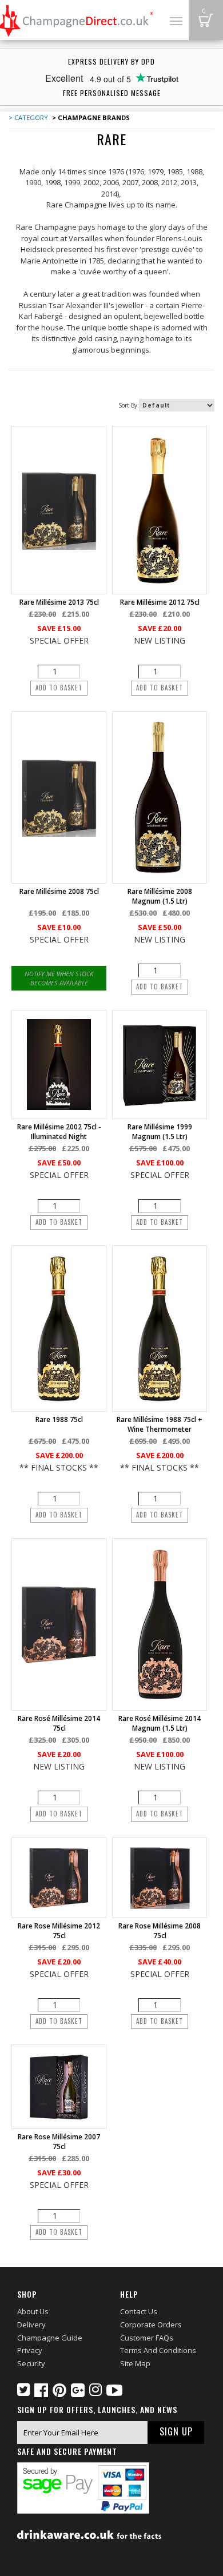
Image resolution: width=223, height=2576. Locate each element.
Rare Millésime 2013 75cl (59, 602)
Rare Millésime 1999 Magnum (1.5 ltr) (160, 1132)
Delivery (31, 2325)
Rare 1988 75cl (59, 1419)
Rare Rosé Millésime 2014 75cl (59, 1723)
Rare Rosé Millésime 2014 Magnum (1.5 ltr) (160, 1723)
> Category (28, 117)
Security (31, 2363)
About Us (33, 2311)
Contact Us (139, 2311)
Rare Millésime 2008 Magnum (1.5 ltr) (160, 896)
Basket (206, 20)
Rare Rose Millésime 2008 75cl (160, 1931)
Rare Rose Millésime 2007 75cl (59, 2142)
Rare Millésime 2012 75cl (160, 602)
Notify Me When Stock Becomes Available (59, 978)
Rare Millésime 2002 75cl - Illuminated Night (59, 1132)
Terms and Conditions (158, 2350)
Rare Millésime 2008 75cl (59, 891)
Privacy (30, 2350)
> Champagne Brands (90, 117)
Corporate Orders (151, 2325)
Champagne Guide (50, 2338)
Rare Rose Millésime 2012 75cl (59, 1931)
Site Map (135, 2363)
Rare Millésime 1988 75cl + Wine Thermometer (160, 1424)
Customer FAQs (147, 2338)
